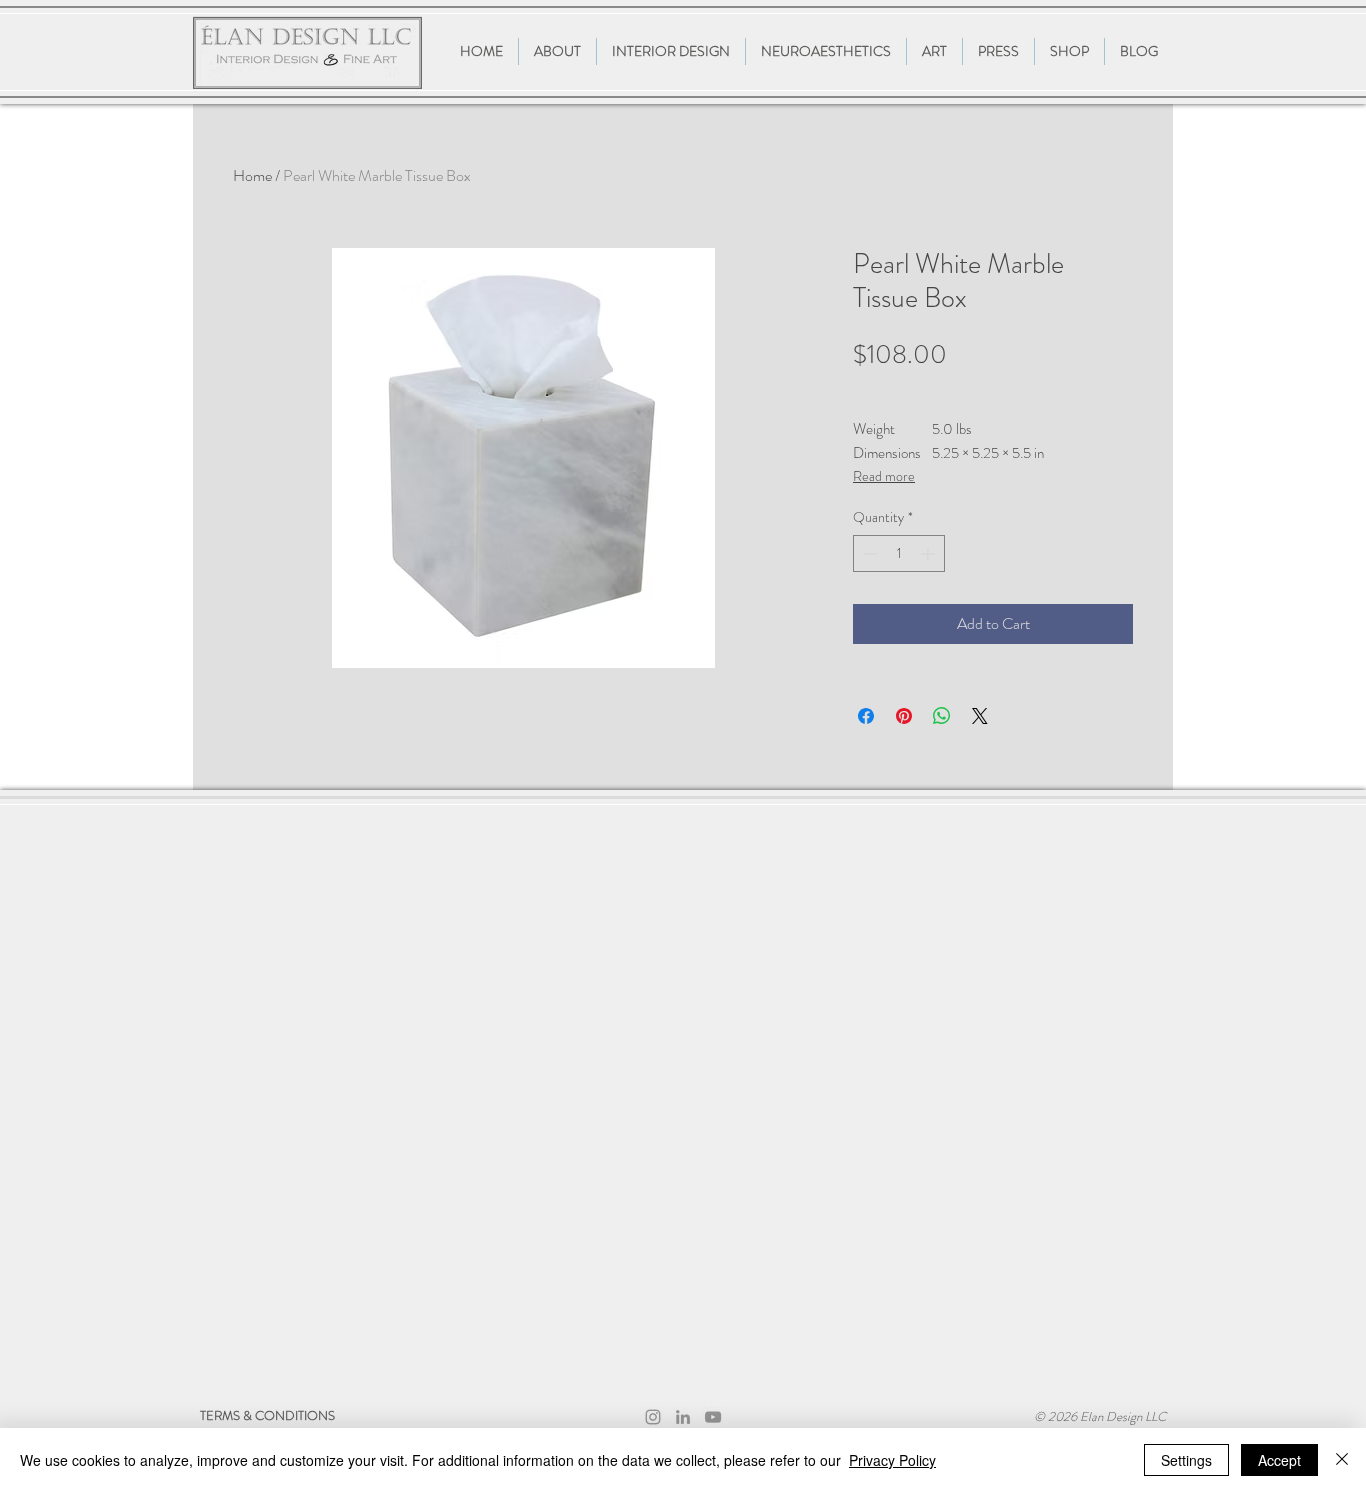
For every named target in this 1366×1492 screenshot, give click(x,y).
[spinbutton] (899, 553)
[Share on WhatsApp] (942, 716)
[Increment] (929, 553)
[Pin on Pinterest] (904, 716)
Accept (1279, 1460)
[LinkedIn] (683, 1417)
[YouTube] (713, 1417)
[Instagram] (653, 1417)
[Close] (1342, 1460)
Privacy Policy (892, 1460)
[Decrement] (868, 553)
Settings (1186, 1460)
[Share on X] (980, 716)
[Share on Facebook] (866, 716)
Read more (884, 476)
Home (252, 175)
